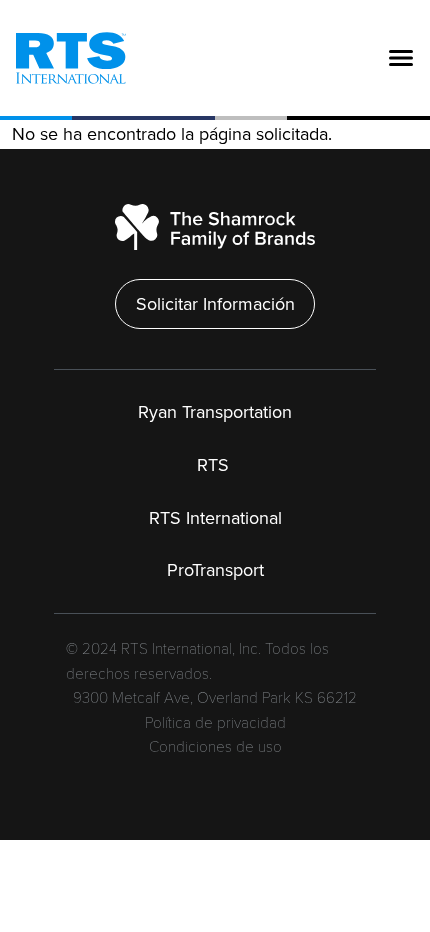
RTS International (215, 518)
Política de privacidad (215, 723)
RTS (215, 465)
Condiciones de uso (215, 747)
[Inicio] (63, 57)
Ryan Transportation (215, 412)
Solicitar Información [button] (215, 304)
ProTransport (215, 570)
